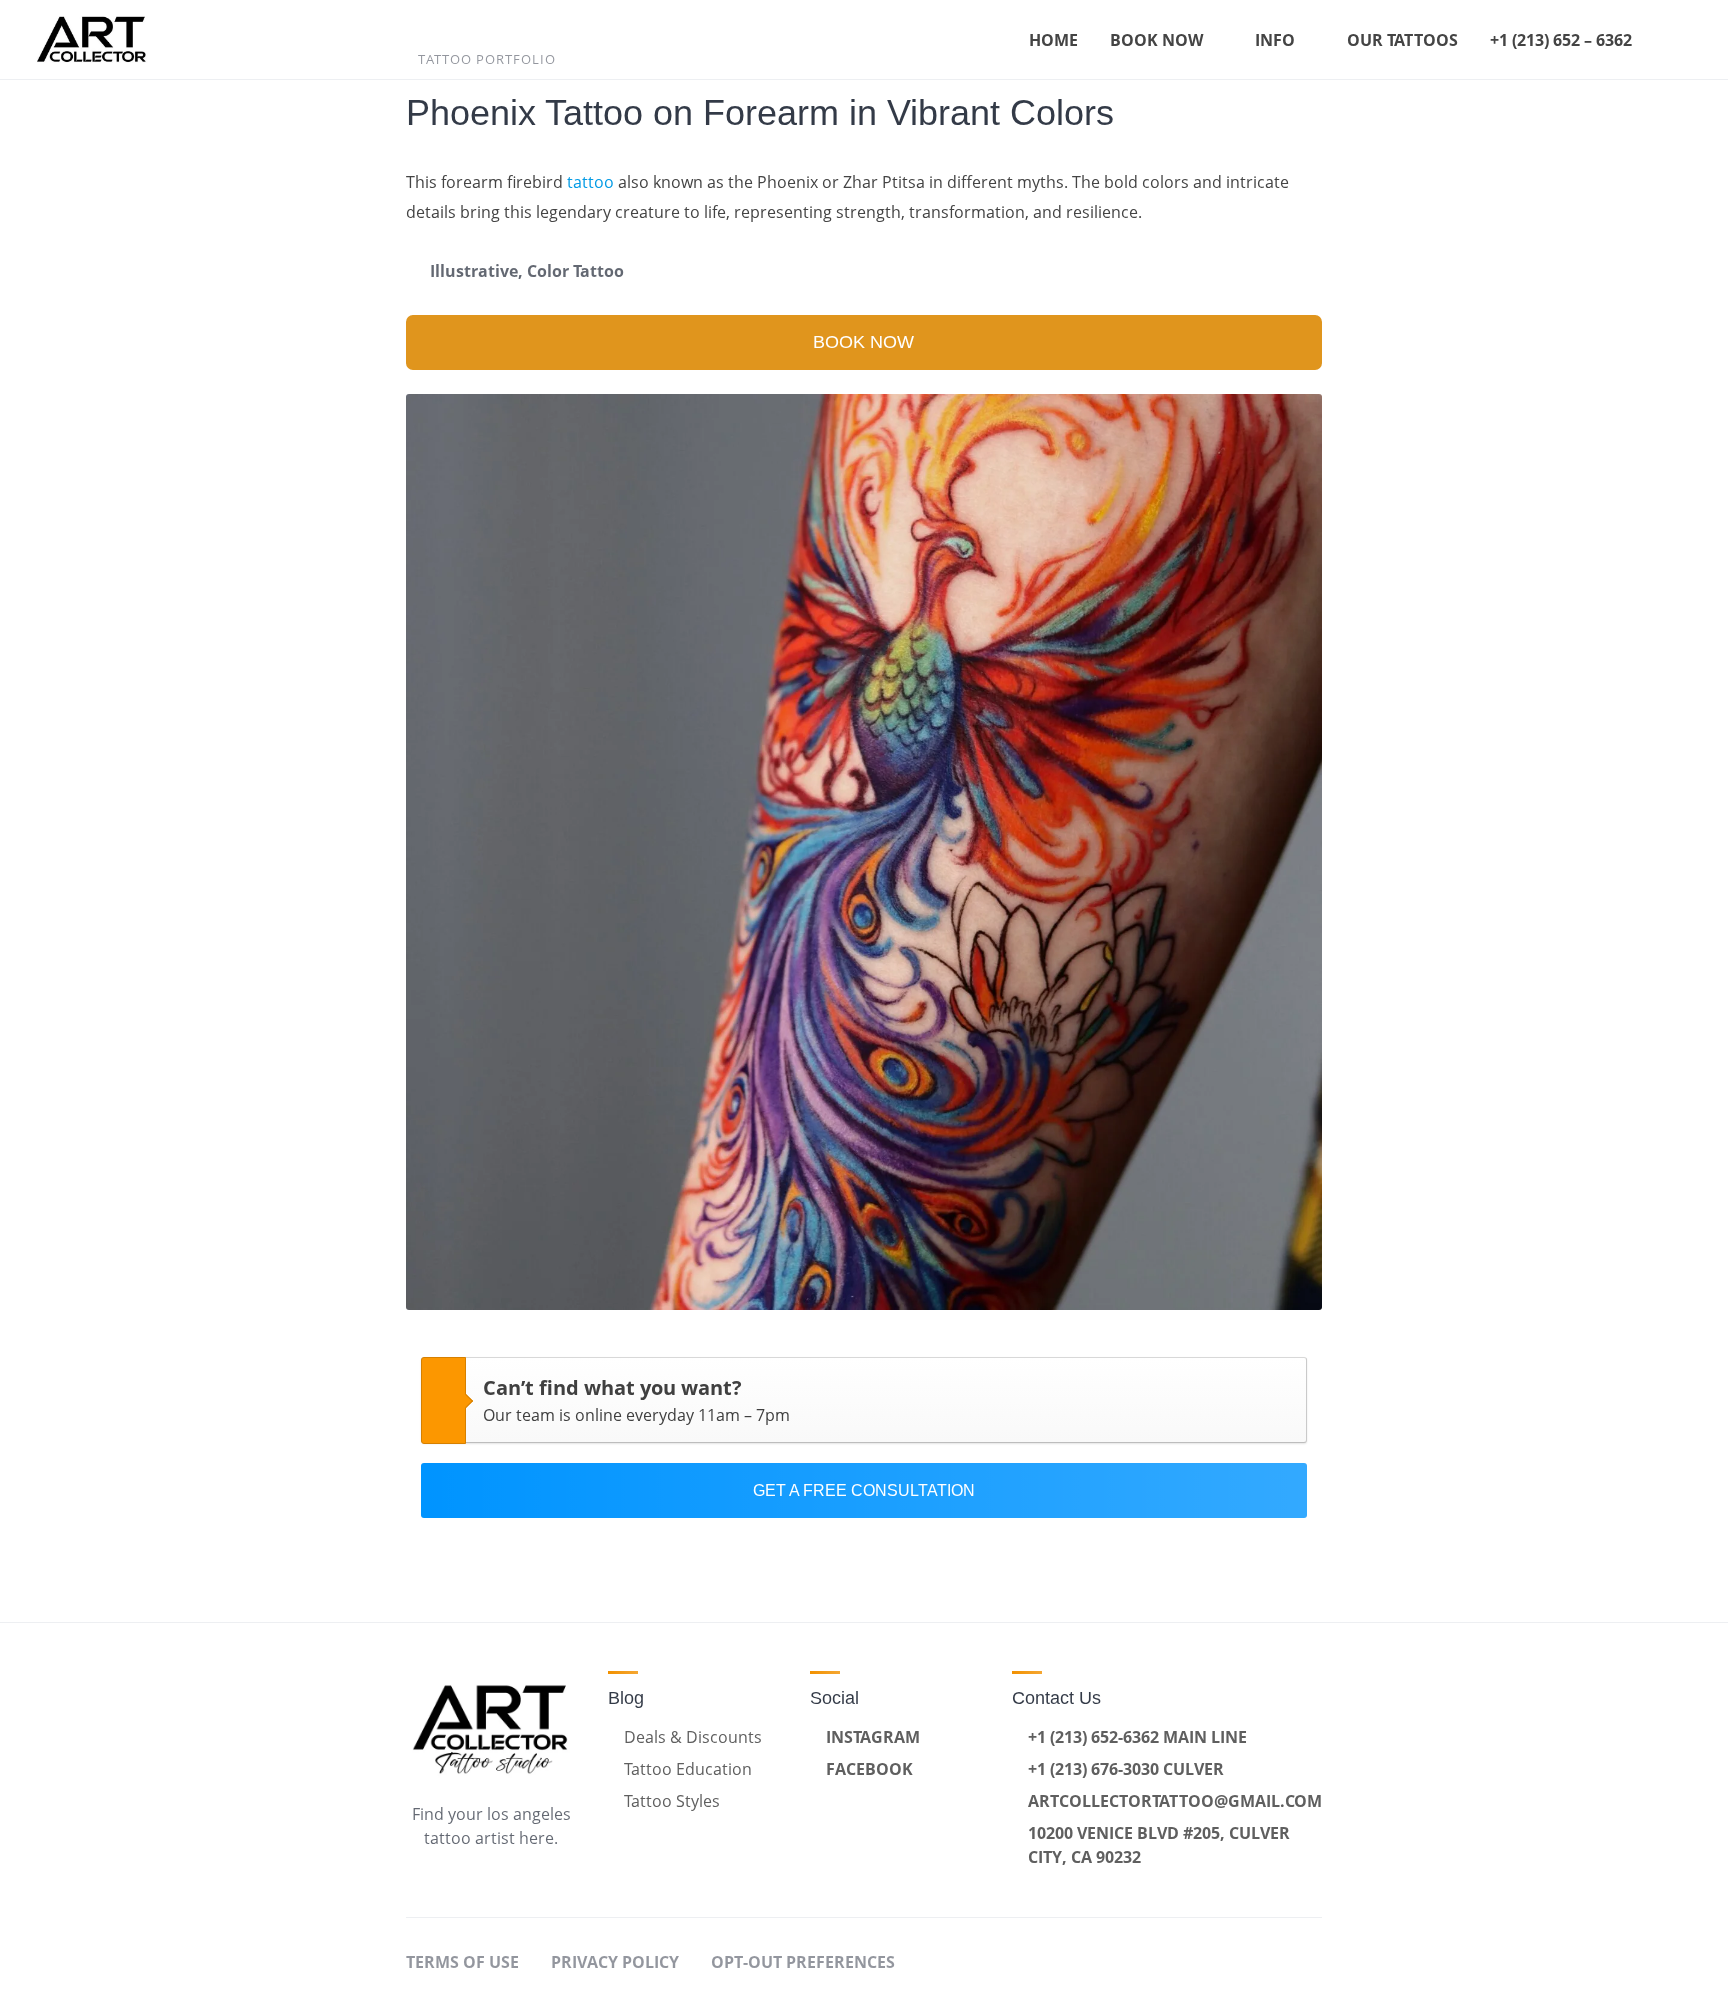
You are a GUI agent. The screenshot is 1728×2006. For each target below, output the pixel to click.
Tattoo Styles (672, 1801)
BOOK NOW (863, 342)
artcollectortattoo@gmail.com (1175, 1801)
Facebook (869, 1769)
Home (1053, 40)
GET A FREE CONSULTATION (864, 1490)
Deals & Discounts (693, 1737)
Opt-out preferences (803, 1962)
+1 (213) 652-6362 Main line (1137, 1737)
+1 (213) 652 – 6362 (1561, 40)
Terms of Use (462, 1962)
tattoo (590, 182)
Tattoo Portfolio (487, 59)
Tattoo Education (688, 1769)
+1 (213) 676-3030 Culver (1126, 1769)
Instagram (873, 1737)
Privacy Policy (615, 1962)
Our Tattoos (1402, 40)
